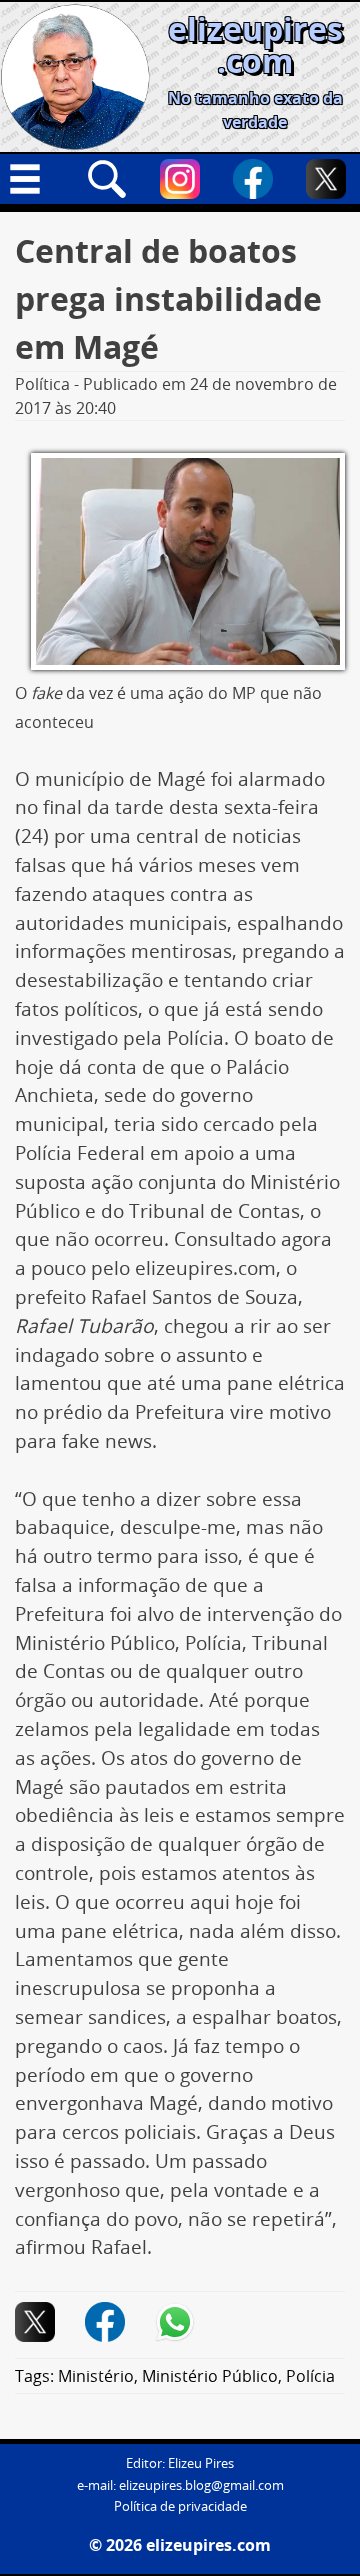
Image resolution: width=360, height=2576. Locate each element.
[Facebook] (253, 179)
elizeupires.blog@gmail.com (201, 2485)
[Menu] (34, 179)
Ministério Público (210, 2376)
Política (42, 384)
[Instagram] (180, 179)
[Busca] (107, 179)
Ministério (96, 2376)
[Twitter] (326, 179)
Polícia (310, 2376)
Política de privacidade (180, 2506)
